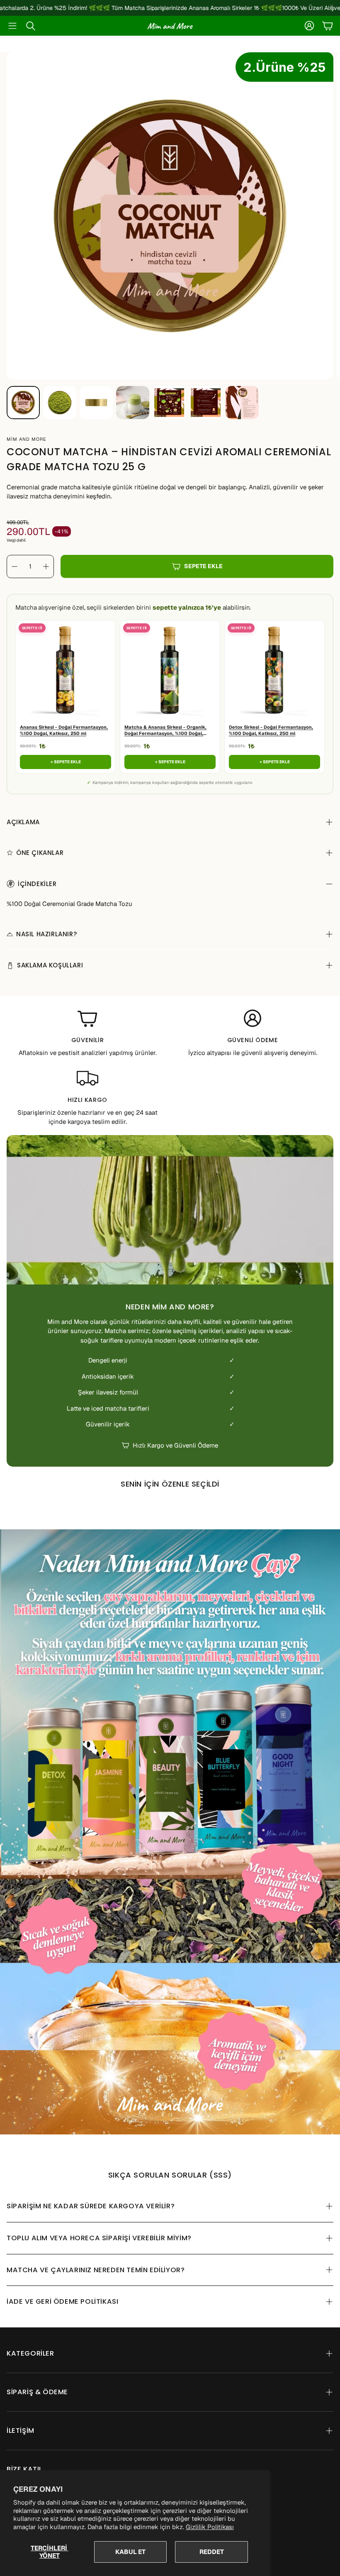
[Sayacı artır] (46, 566)
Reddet (212, 2552)
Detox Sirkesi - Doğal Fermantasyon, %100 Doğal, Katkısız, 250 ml (271, 730)
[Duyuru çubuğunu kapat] (332, 6)
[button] (12, 26)
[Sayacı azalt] (15, 566)
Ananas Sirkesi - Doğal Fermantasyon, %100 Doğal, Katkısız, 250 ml (64, 730)
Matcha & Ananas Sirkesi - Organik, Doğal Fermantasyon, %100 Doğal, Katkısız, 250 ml (165, 731)
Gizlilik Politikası (210, 2527)
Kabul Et (130, 2552)
